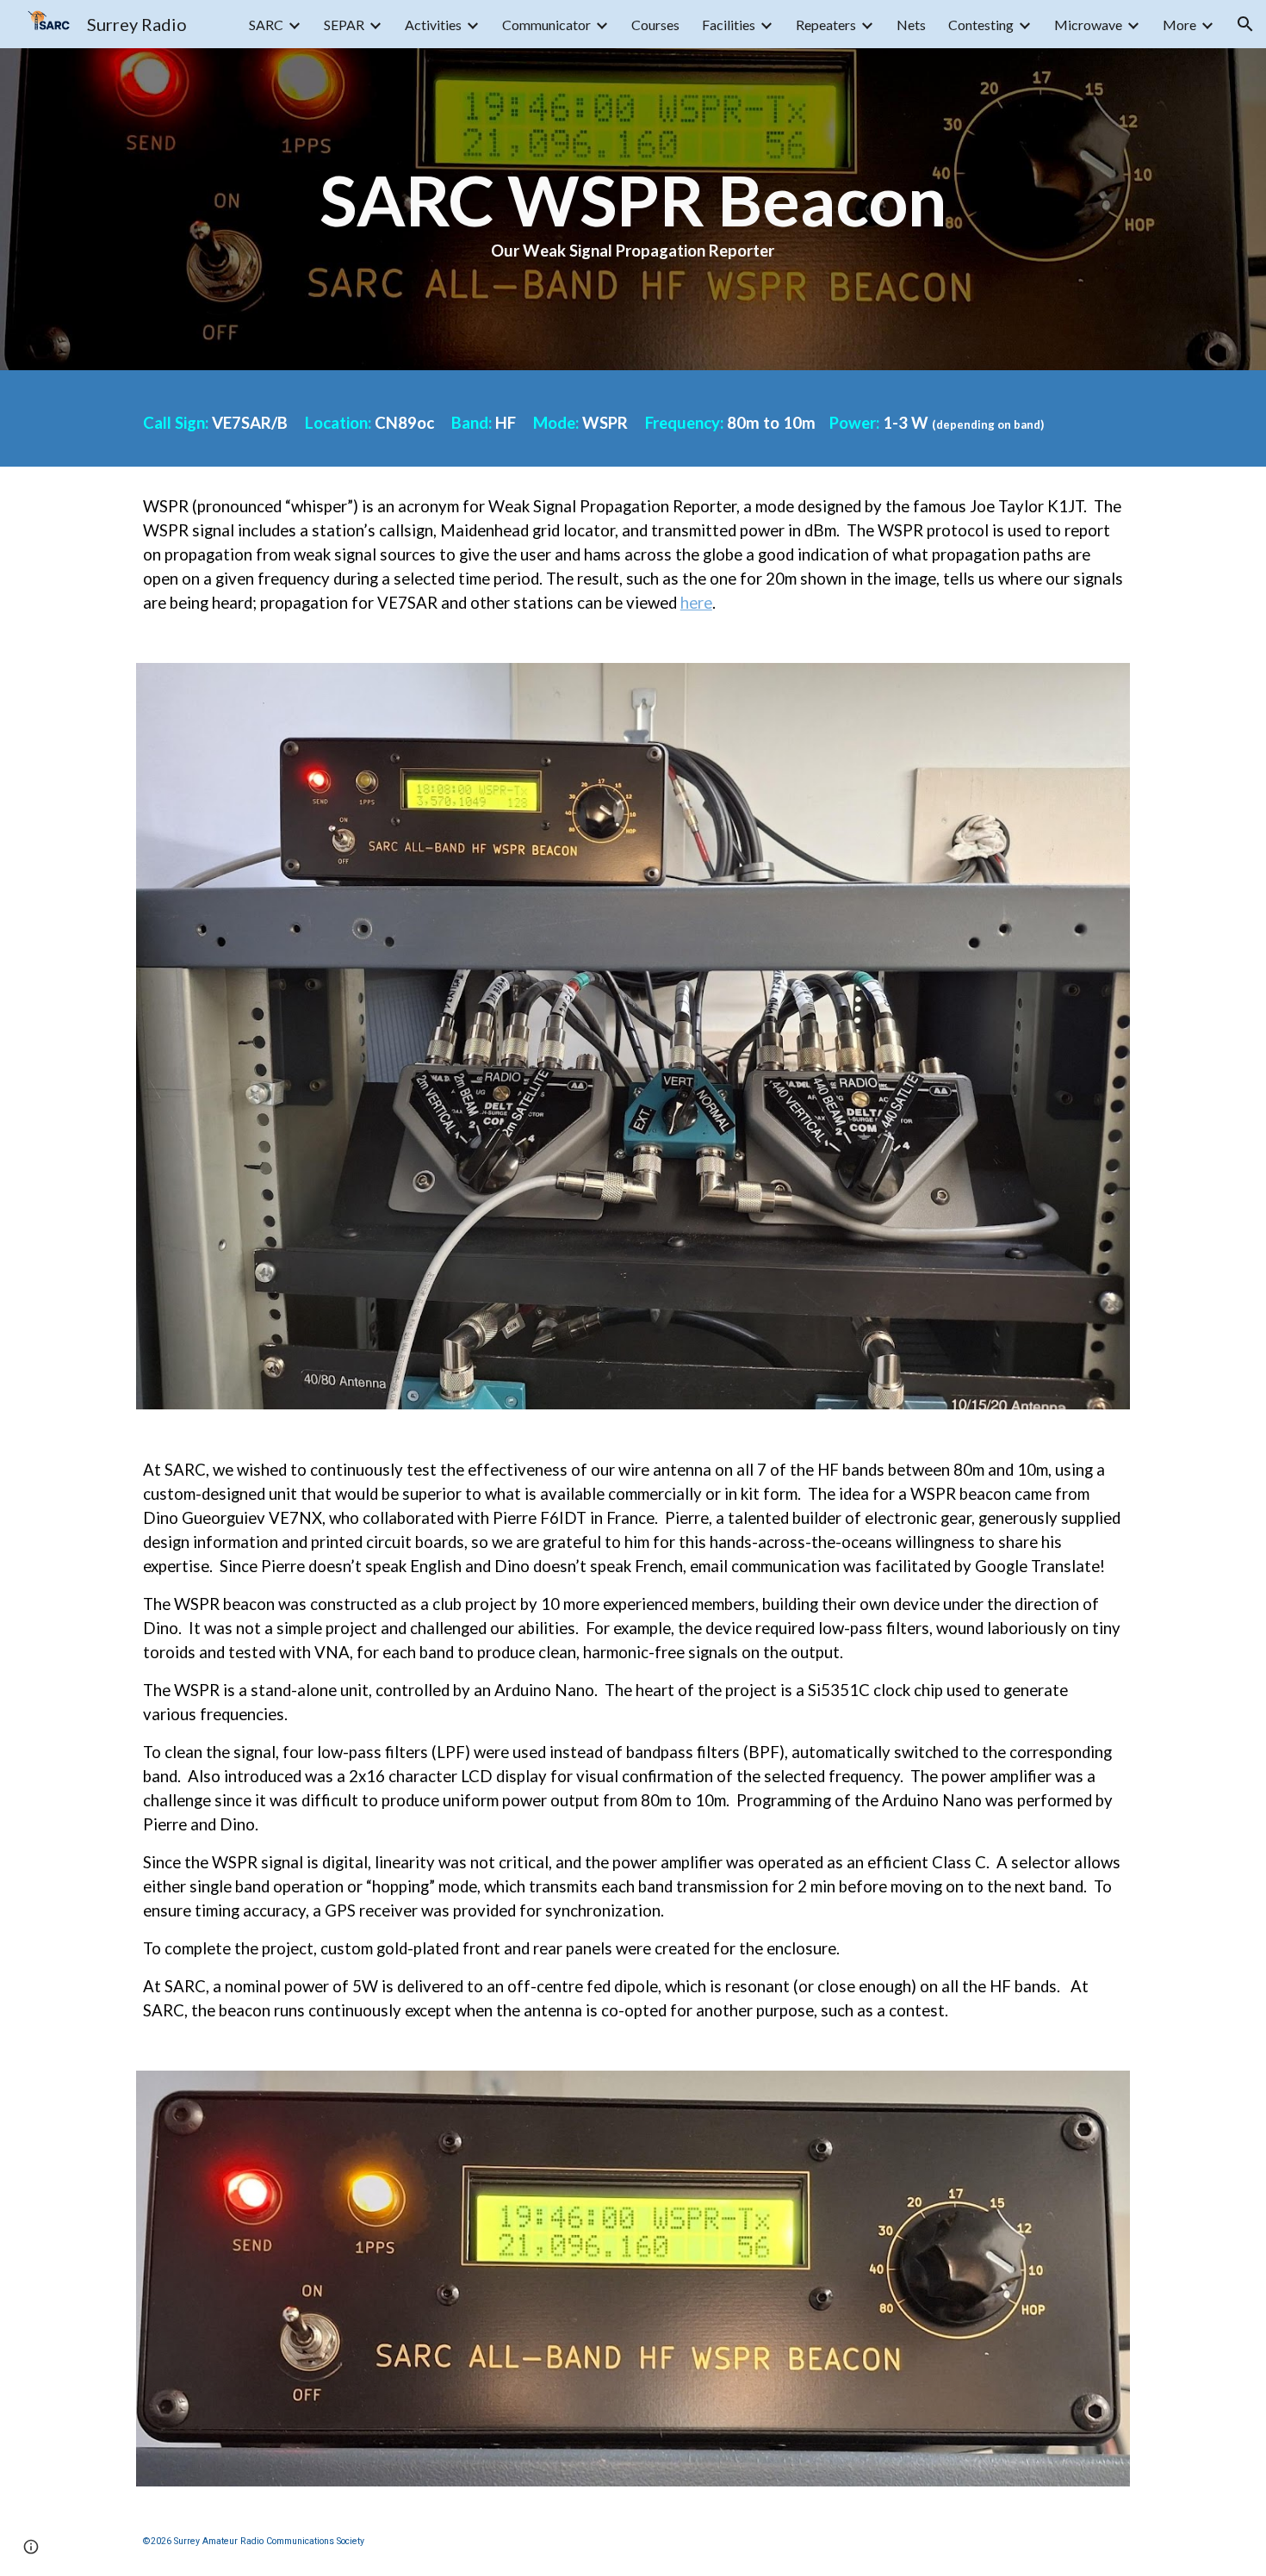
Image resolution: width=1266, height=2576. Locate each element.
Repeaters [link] (826, 25)
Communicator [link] (546, 25)
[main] (633, 209)
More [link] (1179, 25)
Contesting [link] (981, 25)
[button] (1245, 24)
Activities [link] (433, 25)
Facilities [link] (729, 25)
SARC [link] (266, 25)
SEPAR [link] (344, 25)
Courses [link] (655, 25)
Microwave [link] (1088, 25)
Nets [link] (911, 25)
